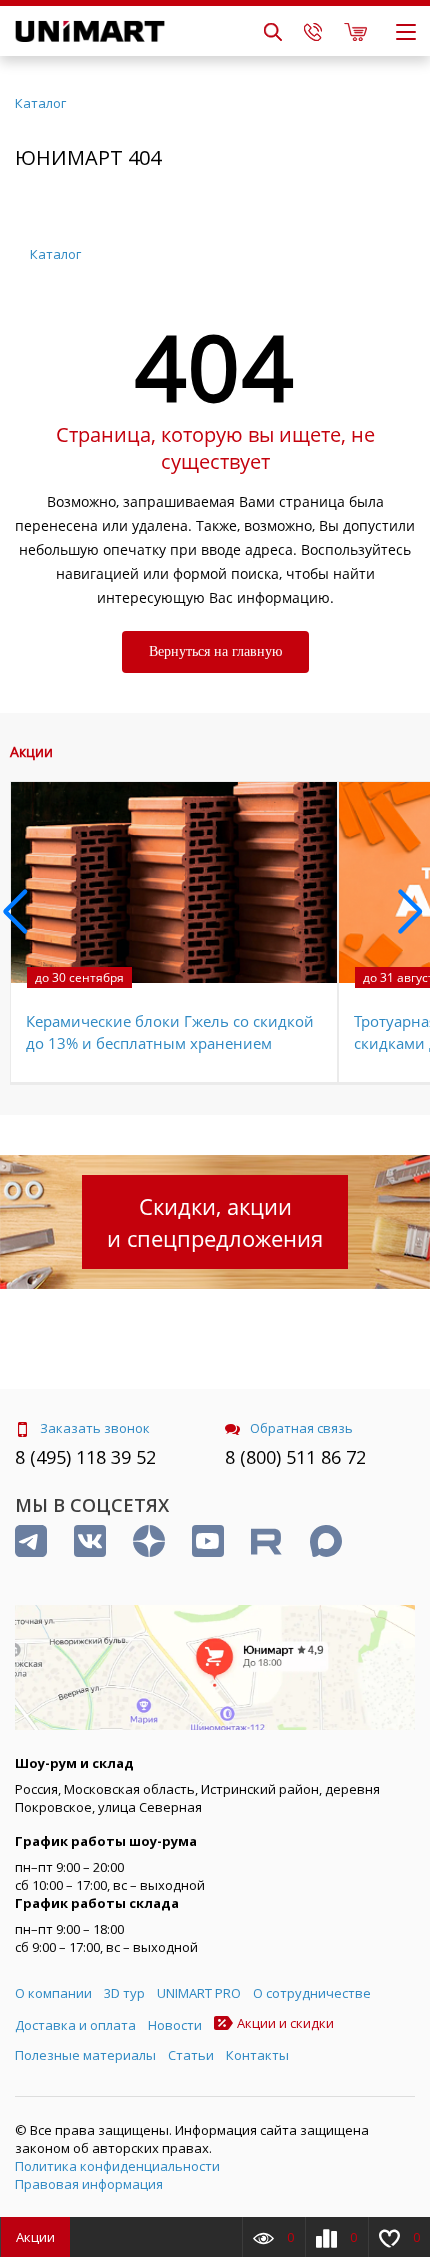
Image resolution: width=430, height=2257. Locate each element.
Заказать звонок (95, 1428)
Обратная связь (301, 1428)
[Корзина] (355, 31)
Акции (35, 2237)
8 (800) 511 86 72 (295, 1457)
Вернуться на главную (215, 651)
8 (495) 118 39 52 (85, 1457)
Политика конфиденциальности (117, 2166)
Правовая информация (89, 2184)
